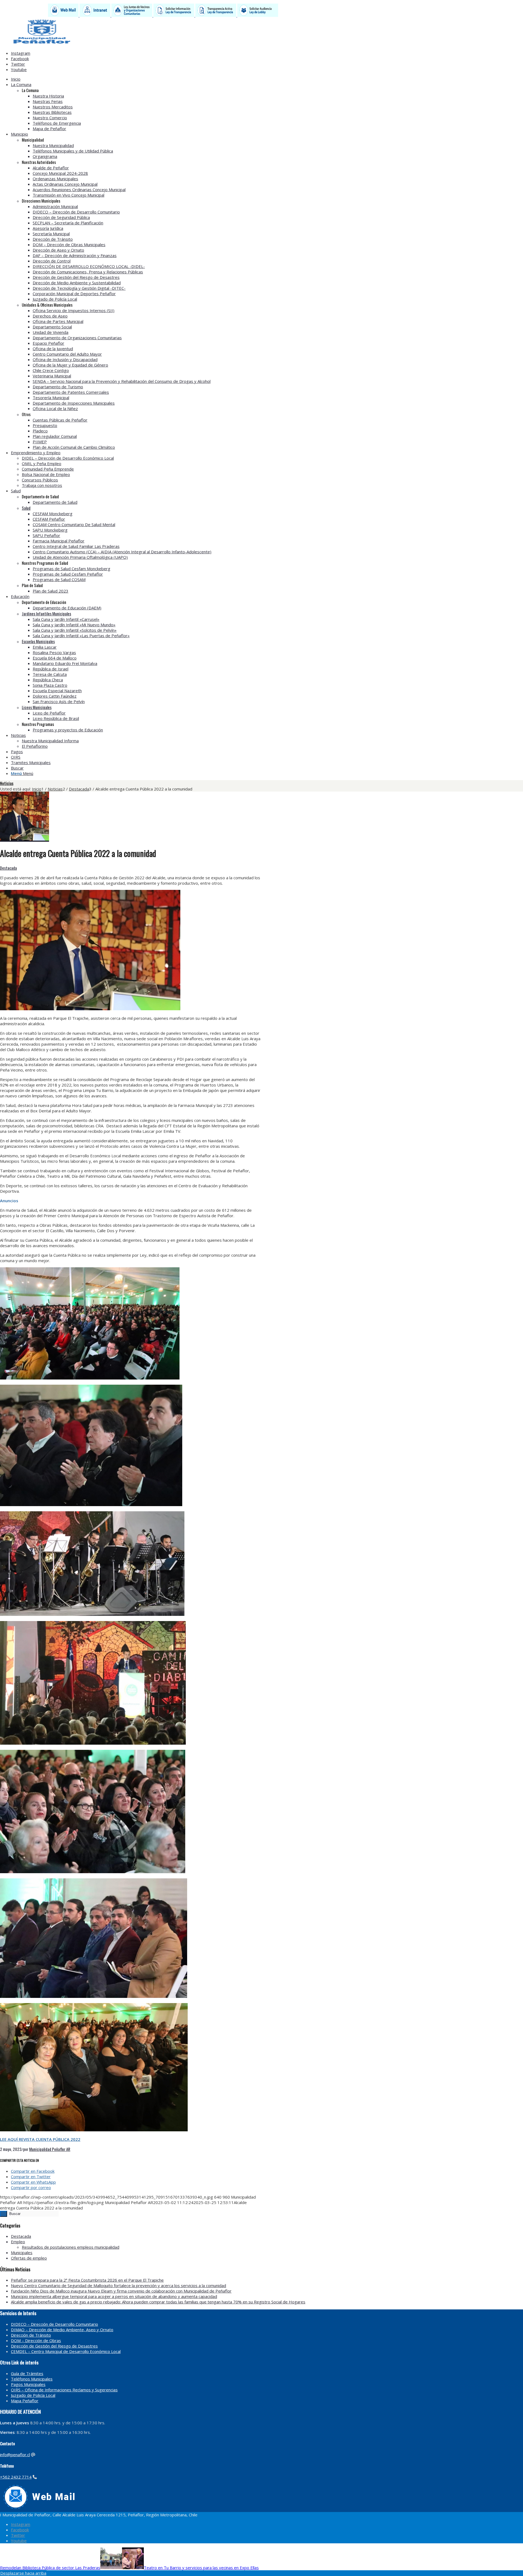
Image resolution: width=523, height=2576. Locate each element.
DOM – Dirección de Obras (36, 2340)
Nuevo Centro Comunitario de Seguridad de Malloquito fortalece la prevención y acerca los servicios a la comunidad (118, 2285)
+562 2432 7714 (16, 2477)
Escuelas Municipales (38, 641)
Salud (26, 508)
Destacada (8, 868)
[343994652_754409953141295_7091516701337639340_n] (25, 839)
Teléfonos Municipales (32, 2379)
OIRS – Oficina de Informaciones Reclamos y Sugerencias (64, 2390)
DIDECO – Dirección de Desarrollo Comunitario (54, 2324)
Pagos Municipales (28, 2384)
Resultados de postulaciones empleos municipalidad (71, 2247)
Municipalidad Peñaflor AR (50, 2149)
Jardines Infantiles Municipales (46, 614)
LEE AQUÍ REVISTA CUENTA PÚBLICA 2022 (40, 2139)
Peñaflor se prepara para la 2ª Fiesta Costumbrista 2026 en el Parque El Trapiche (87, 2280)
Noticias (7, 783)
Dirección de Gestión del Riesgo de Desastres (54, 2346)
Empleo (18, 2242)
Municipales (22, 2253)
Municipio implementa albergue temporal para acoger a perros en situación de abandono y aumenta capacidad (114, 2296)
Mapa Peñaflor (25, 2401)
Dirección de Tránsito (31, 2335)
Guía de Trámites (27, 2373)
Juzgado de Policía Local (33, 2395)
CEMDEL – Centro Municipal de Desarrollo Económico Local (66, 2351)
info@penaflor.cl (15, 2455)
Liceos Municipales (37, 707)
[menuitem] (184, 79)
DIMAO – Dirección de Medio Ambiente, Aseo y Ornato (62, 2330)
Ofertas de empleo (29, 2258)
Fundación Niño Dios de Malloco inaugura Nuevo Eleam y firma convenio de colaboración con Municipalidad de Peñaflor (121, 2291)
